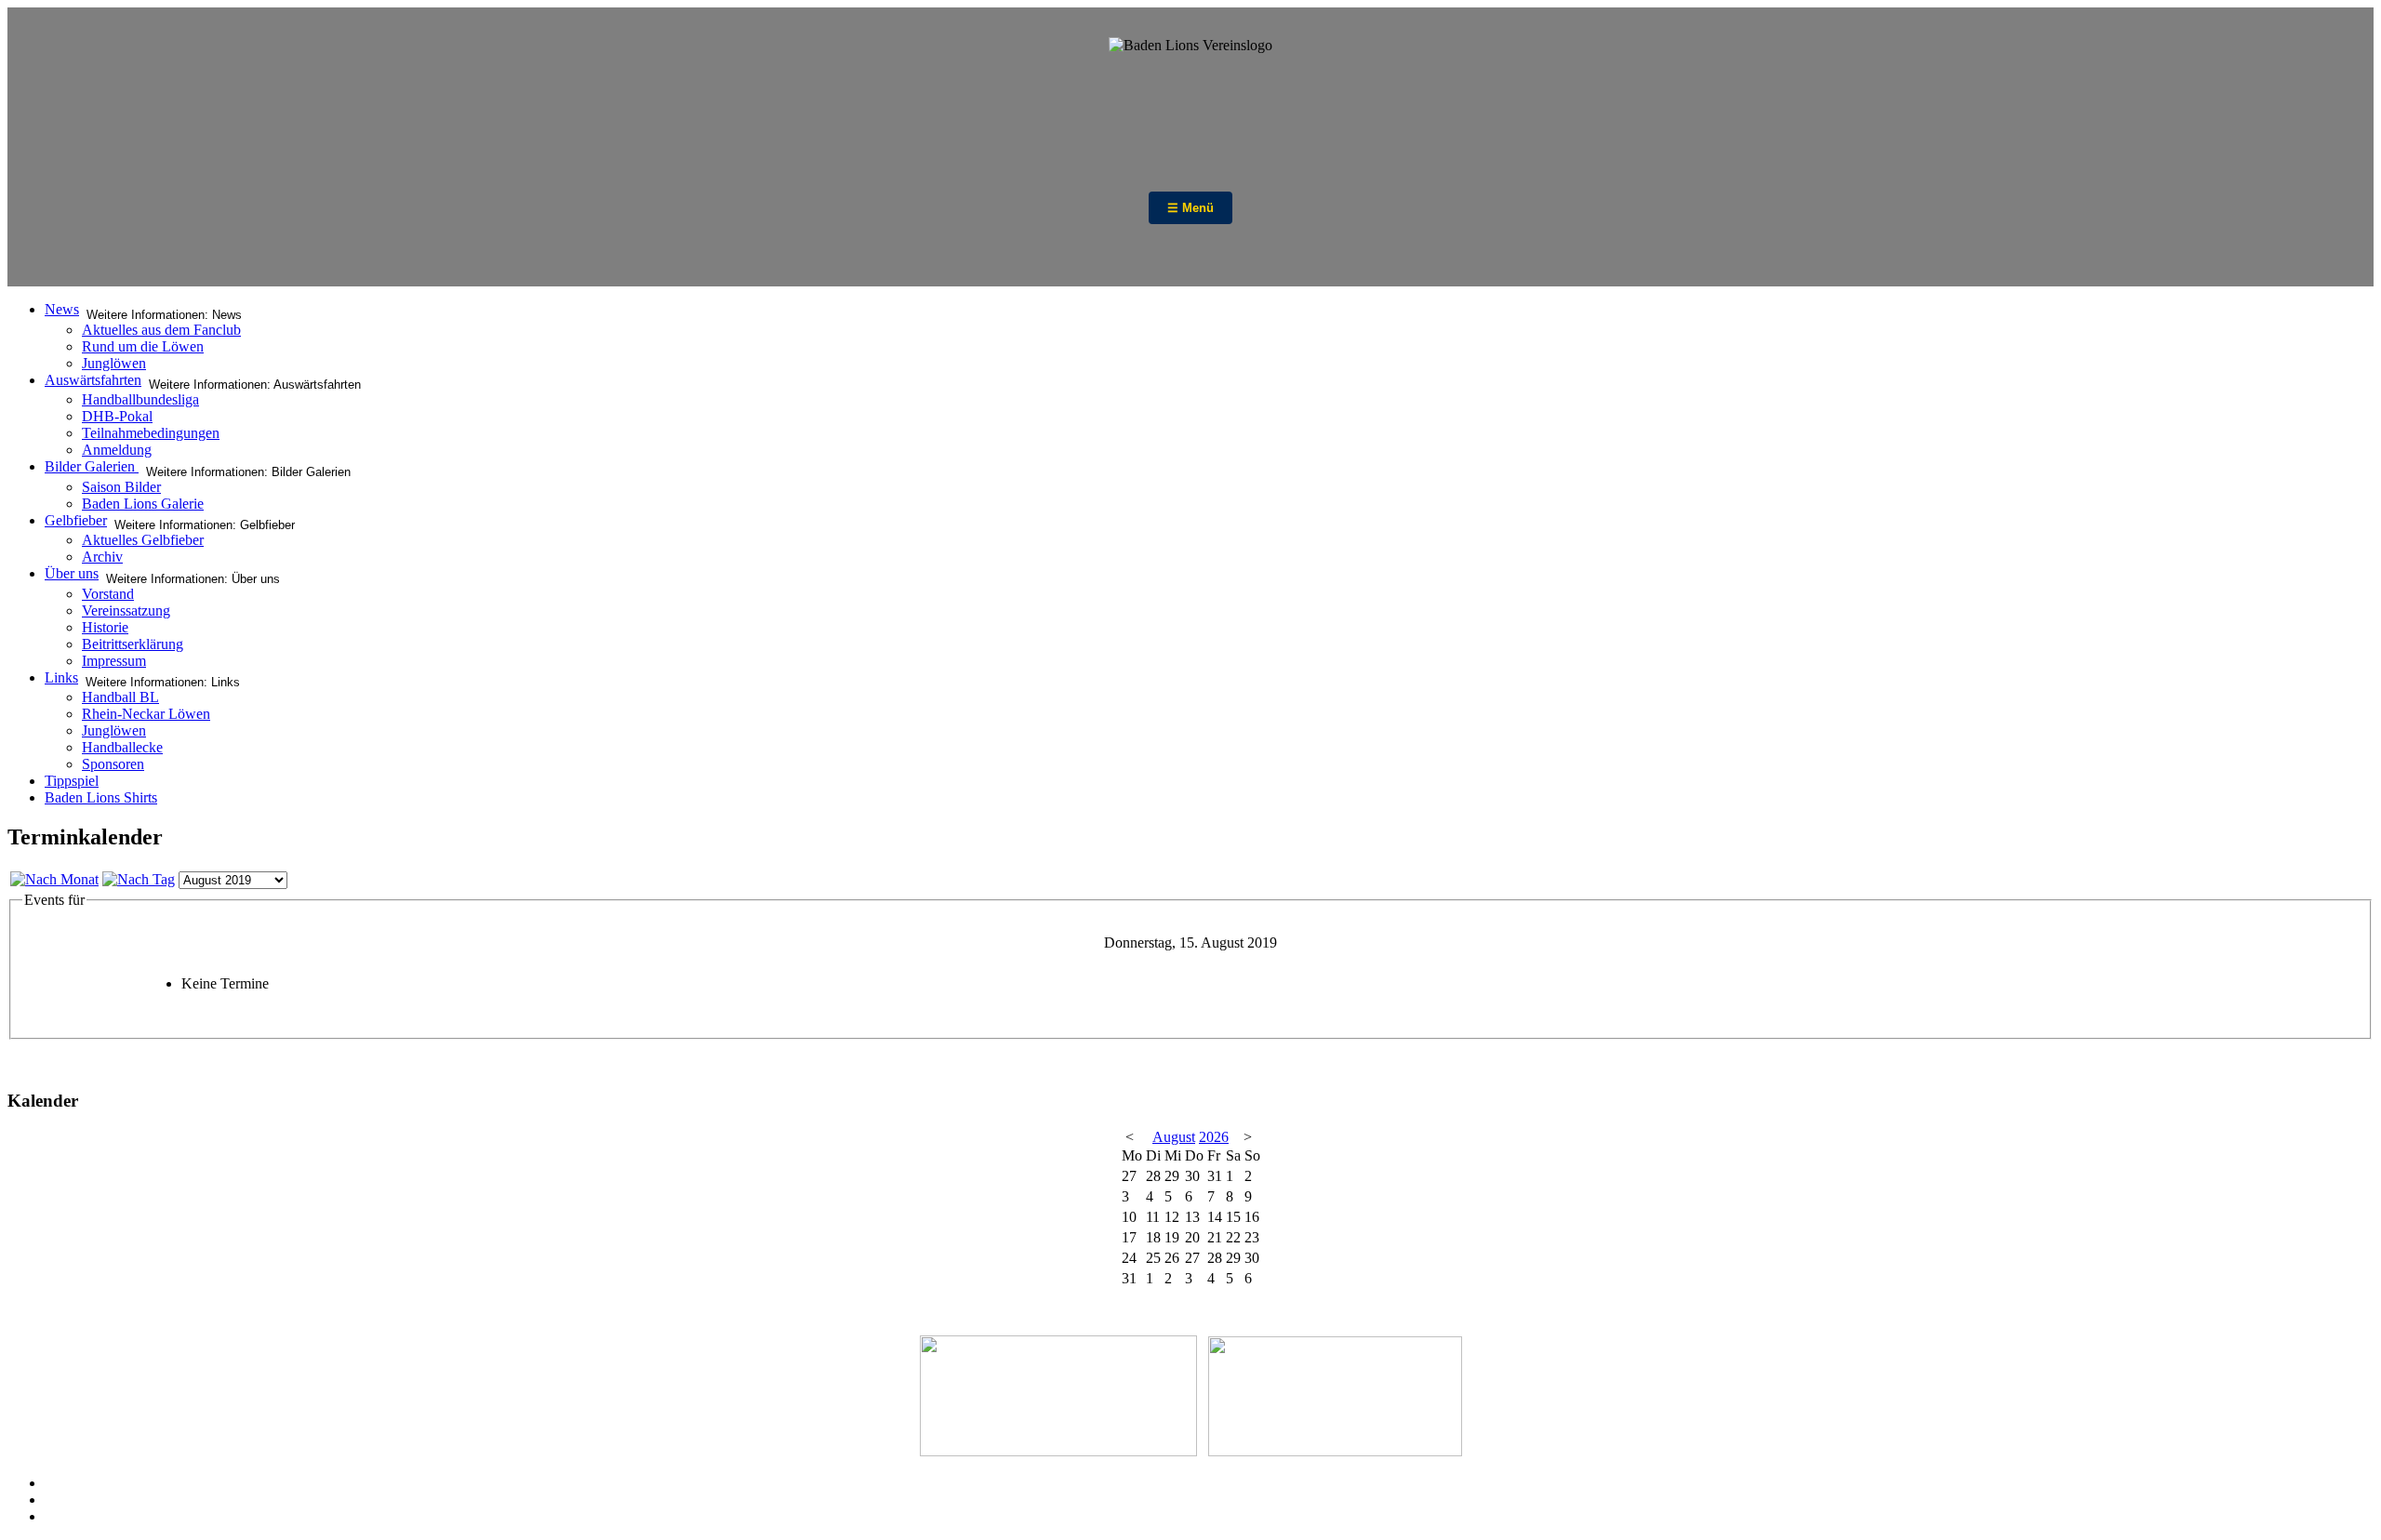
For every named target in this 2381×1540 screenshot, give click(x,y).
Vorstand (108, 594)
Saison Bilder (121, 487)
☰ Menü (1190, 208)
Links (61, 677)
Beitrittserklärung (133, 644)
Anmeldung (117, 450)
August (1174, 1137)
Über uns (72, 573)
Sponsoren (113, 764)
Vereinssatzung (126, 611)
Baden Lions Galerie (143, 504)
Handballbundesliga (140, 399)
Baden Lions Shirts (101, 797)
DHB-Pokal (117, 416)
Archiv (102, 557)
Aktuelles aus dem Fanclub (161, 330)
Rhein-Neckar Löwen (146, 714)
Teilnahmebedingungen (151, 433)
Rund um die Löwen (143, 346)
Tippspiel (72, 781)
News (62, 309)
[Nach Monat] (54, 879)
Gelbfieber (76, 520)
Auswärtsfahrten (93, 380)
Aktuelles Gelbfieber (143, 540)
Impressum (114, 661)
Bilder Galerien (92, 466)
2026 (1214, 1137)
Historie (105, 627)
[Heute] (139, 879)
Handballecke (122, 747)
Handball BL (120, 697)
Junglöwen (114, 363)
